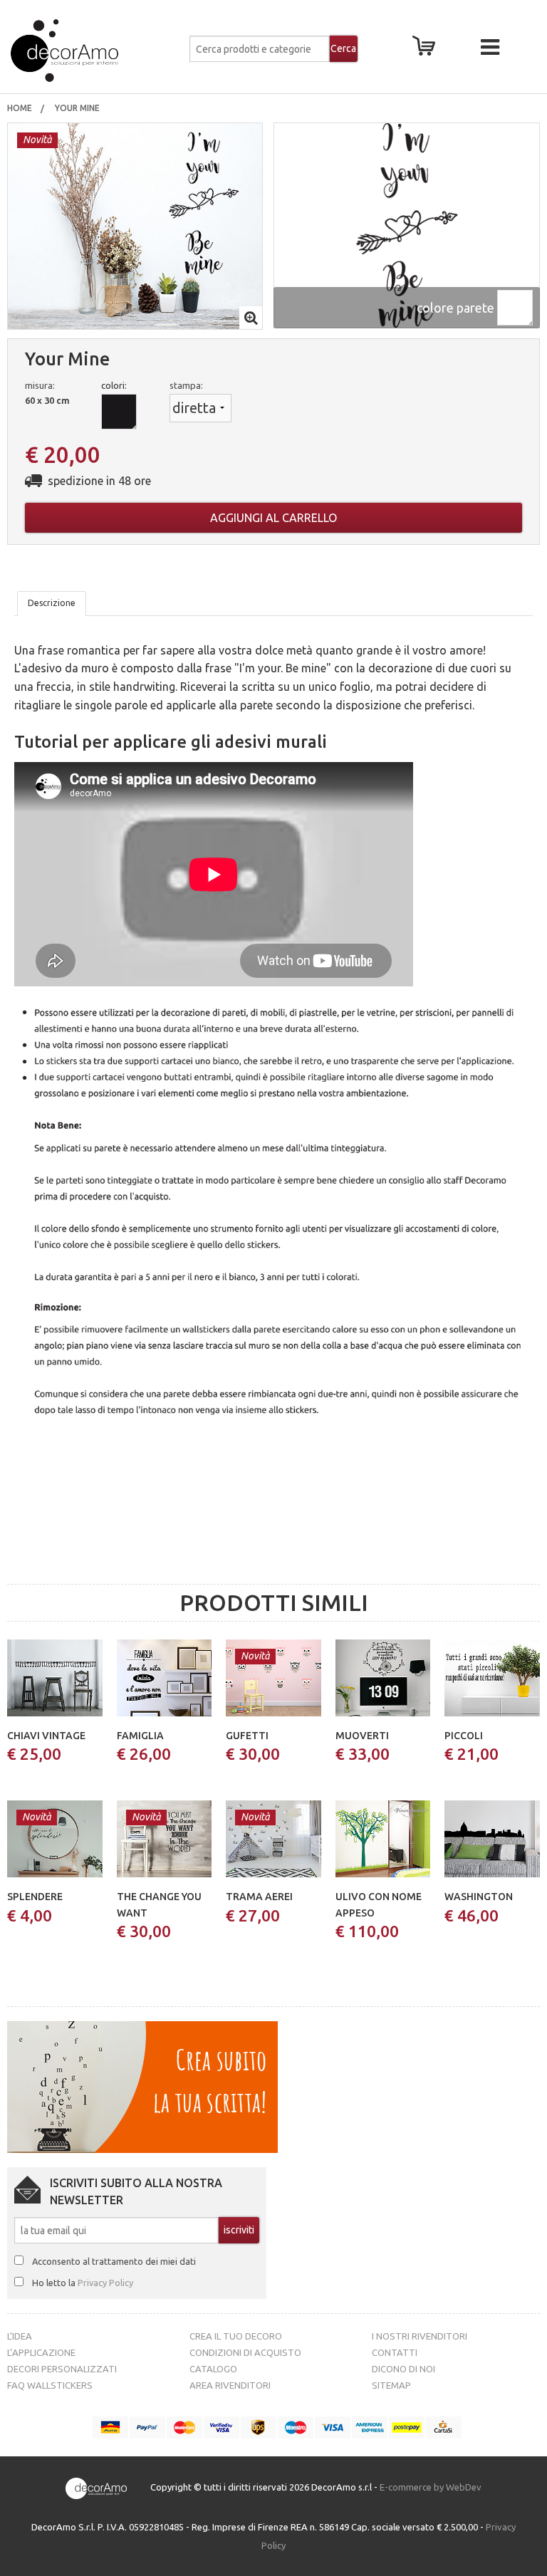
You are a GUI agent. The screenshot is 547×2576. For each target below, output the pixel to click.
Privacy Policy (105, 2283)
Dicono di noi (403, 2369)
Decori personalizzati (62, 2369)
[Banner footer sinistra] (142, 2086)
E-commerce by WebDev (431, 2488)
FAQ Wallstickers (50, 2385)
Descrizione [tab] (52, 603)
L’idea (20, 2336)
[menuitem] (20, 108)
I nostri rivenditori (420, 2336)
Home (20, 108)
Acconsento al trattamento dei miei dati (114, 2261)
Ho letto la (83, 2283)
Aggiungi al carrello (273, 518)
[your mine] (135, 225)
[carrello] (427, 50)
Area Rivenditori (230, 2385)
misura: (40, 385)
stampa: (186, 385)
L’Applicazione (41, 2352)
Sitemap (391, 2385)
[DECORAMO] (93, 51)
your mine (78, 108)
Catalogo (213, 2369)
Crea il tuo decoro (236, 2336)
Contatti (395, 2352)
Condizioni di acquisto (245, 2352)
